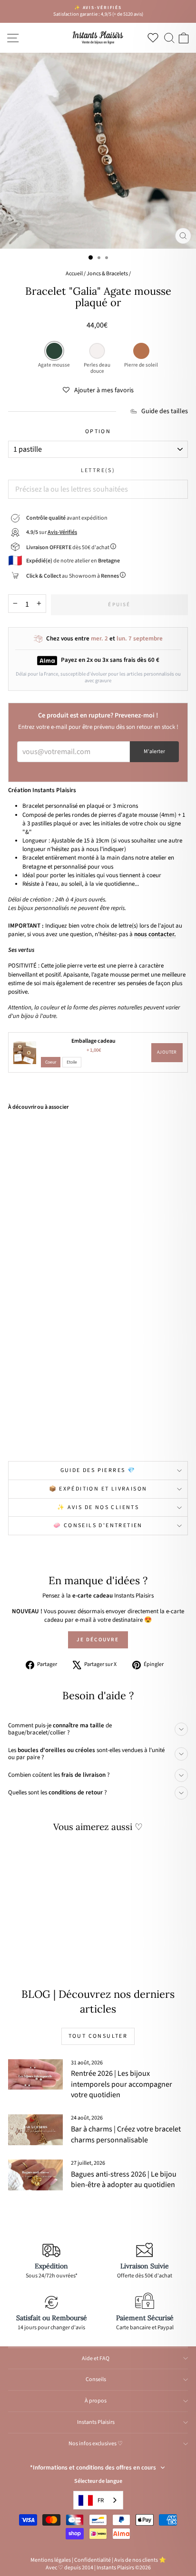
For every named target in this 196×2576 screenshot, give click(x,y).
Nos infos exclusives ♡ (96, 2444)
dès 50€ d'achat (68, 547)
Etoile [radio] (72, 1062)
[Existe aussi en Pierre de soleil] (63, 1432)
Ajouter (167, 1052)
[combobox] (98, 2500)
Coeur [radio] (51, 1062)
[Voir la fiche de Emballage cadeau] (25, 1053)
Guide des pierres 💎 (98, 1470)
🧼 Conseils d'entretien (98, 1525)
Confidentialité (93, 2560)
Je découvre (98, 1640)
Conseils (96, 2379)
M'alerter (154, 751)
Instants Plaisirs (96, 2422)
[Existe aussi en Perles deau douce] (52, 1432)
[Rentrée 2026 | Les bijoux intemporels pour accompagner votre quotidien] (35, 2074)
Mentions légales (51, 2560)
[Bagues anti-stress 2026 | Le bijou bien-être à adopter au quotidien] (35, 2175)
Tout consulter (98, 2036)
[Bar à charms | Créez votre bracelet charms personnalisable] (35, 2130)
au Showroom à (73, 576)
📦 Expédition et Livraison (98, 1489)
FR (101, 2500)
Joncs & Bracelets (107, 274)
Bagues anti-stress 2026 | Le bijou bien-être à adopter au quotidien (124, 2179)
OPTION (98, 432)
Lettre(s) (98, 471)
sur (52, 532)
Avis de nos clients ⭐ (140, 2560)
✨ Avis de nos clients (98, 1507)
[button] (98, 390)
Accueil (74, 274)
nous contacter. (155, 934)
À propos (96, 2401)
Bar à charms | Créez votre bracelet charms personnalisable (126, 2134)
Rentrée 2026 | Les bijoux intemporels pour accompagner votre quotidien (122, 2084)
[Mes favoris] (155, 38)
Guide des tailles (165, 412)
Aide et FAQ (96, 2358)
